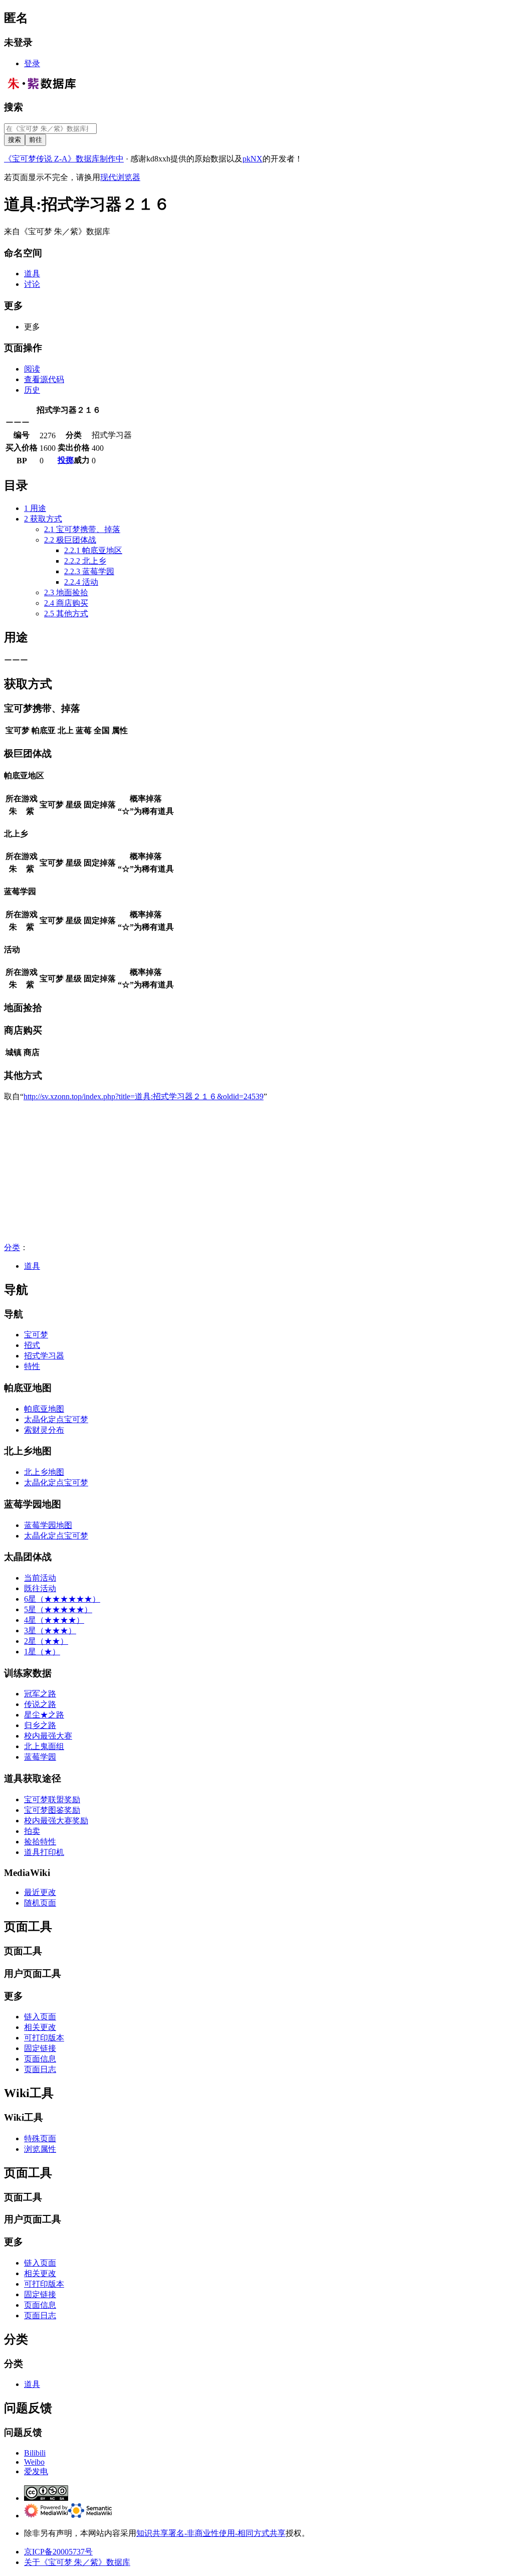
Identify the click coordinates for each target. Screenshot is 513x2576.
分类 (12, 1247)
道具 (32, 1266)
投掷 (66, 460)
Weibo (34, 2462)
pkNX (252, 159)
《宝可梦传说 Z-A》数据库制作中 (64, 159)
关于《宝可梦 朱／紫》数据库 (77, 2562)
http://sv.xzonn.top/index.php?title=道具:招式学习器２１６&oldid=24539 (144, 1096)
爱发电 (36, 2471)
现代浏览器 (120, 177)
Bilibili (35, 2453)
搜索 (14, 107)
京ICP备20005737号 (58, 2552)
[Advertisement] (256, 1172)
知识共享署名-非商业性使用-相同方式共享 (211, 2533)
